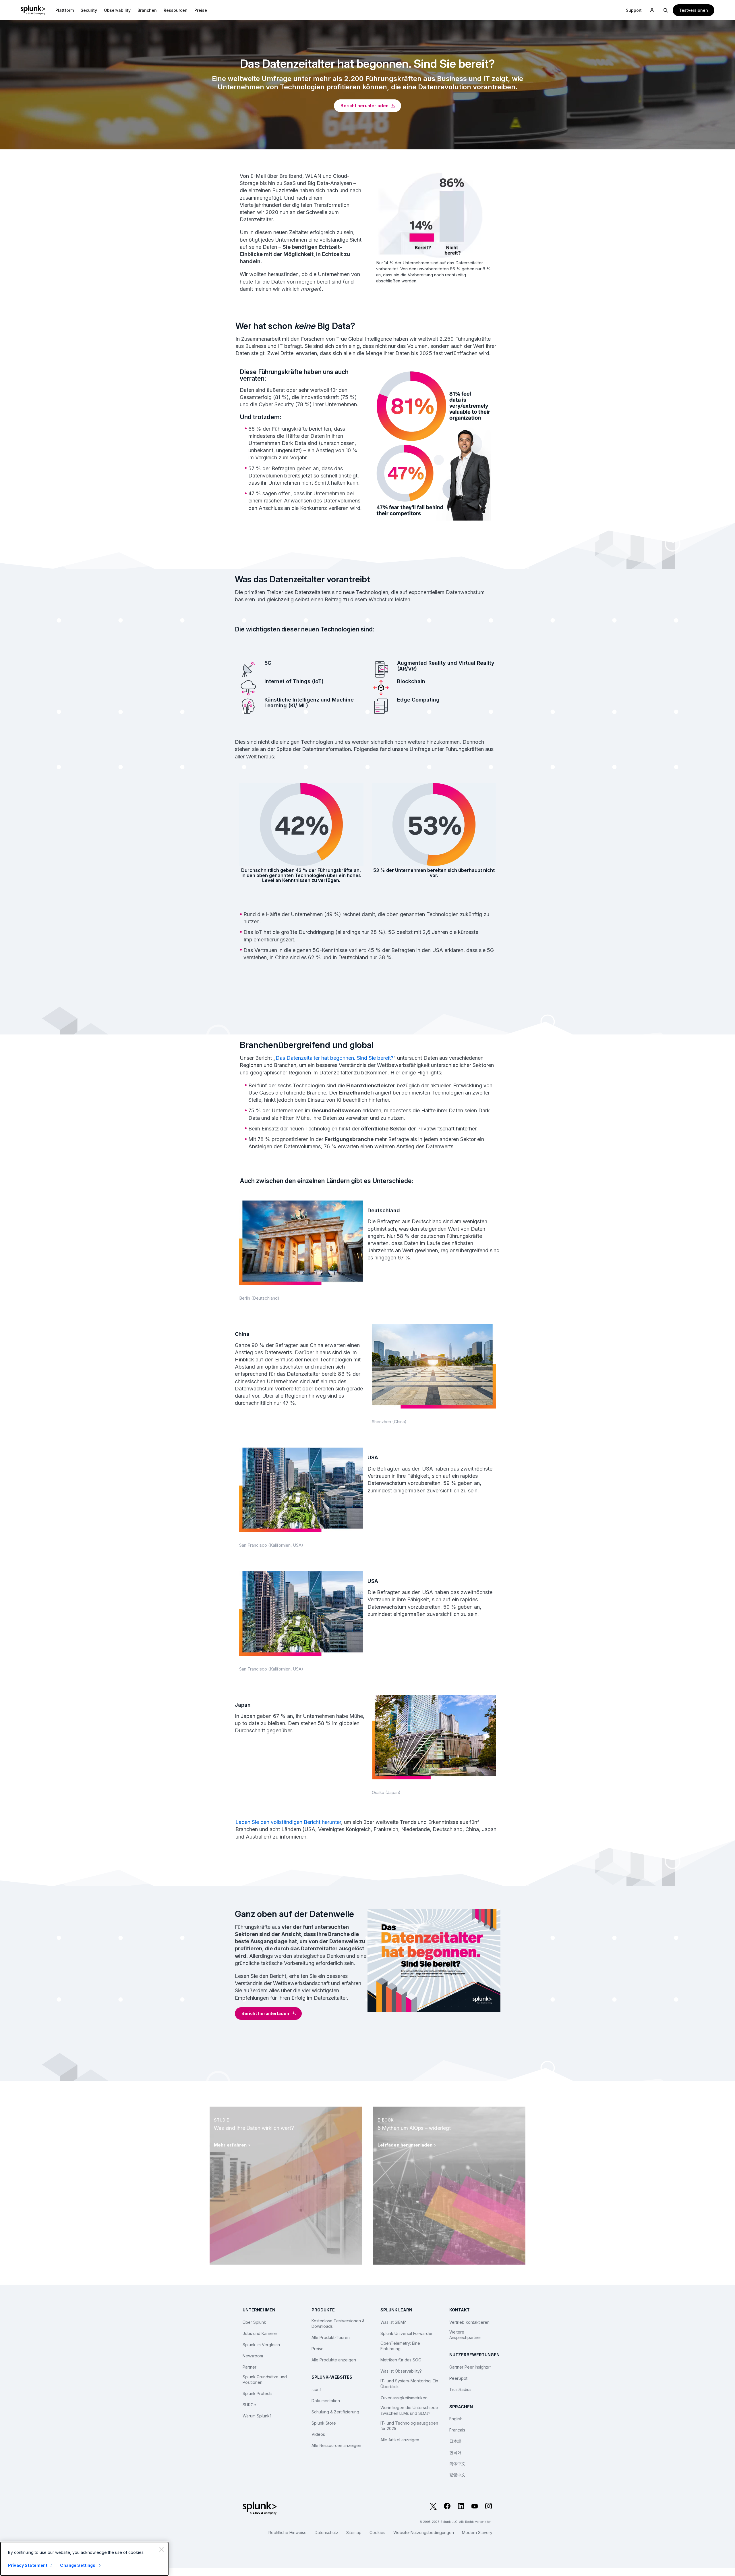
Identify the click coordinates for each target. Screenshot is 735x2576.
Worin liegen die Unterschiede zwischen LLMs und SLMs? (409, 2410)
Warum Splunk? (257, 2416)
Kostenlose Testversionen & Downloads (338, 2324)
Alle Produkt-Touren (331, 2337)
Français (457, 2430)
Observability (117, 10)
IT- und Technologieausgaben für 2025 (409, 2426)
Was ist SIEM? (393, 2322)
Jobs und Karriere (260, 2333)
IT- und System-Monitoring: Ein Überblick (409, 2384)
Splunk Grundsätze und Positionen (265, 2380)
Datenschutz (326, 2532)
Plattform (65, 10)
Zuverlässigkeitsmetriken (404, 2398)
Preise (318, 2349)
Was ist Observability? (401, 2371)
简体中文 (457, 2464)
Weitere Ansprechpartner (465, 2335)
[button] (65, 10)
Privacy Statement (28, 2565)
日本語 (455, 2441)
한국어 (455, 2452)
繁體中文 (457, 2475)
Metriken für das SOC (401, 2360)
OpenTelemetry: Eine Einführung (400, 2346)
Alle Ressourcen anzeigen (336, 2445)
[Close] (161, 2549)
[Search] (666, 10)
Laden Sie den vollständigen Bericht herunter (288, 1822)
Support (634, 10)
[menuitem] (65, 10)
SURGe (249, 2405)
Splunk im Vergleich (261, 2345)
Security (89, 10)
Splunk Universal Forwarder (407, 2333)
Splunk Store (324, 2423)
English (456, 2419)
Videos (318, 2434)
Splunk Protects (258, 2393)
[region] (84, 2559)
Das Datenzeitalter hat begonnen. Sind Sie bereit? (334, 1058)
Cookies (377, 2532)
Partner (249, 2367)
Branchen (147, 10)
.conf (316, 2389)
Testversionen (694, 10)
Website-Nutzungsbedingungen (424, 2532)
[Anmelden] (652, 10)
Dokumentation (326, 2401)
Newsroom (253, 2356)
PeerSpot (458, 2378)
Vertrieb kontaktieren (469, 2322)
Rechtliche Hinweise (288, 2532)
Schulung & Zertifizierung (335, 2412)
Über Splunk (254, 2322)
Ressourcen (176, 10)
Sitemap (354, 2532)
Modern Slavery (477, 2532)
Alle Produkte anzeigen (334, 2360)
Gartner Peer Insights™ (470, 2367)
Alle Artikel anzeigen (400, 2440)
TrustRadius (460, 2389)
